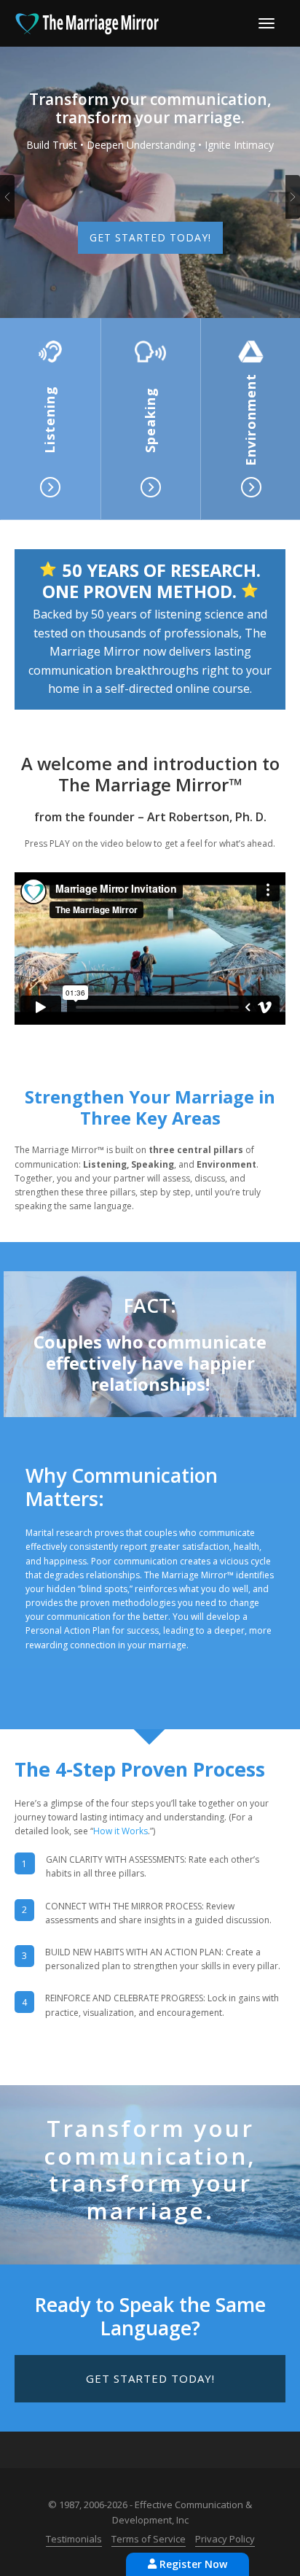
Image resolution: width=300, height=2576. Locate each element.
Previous (7, 197)
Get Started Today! (150, 237)
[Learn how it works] (50, 352)
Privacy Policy (225, 2539)
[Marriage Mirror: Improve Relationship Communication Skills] (87, 22)
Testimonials (74, 2539)
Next (293, 197)
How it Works (121, 1831)
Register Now (192, 2564)
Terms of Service (149, 2539)
